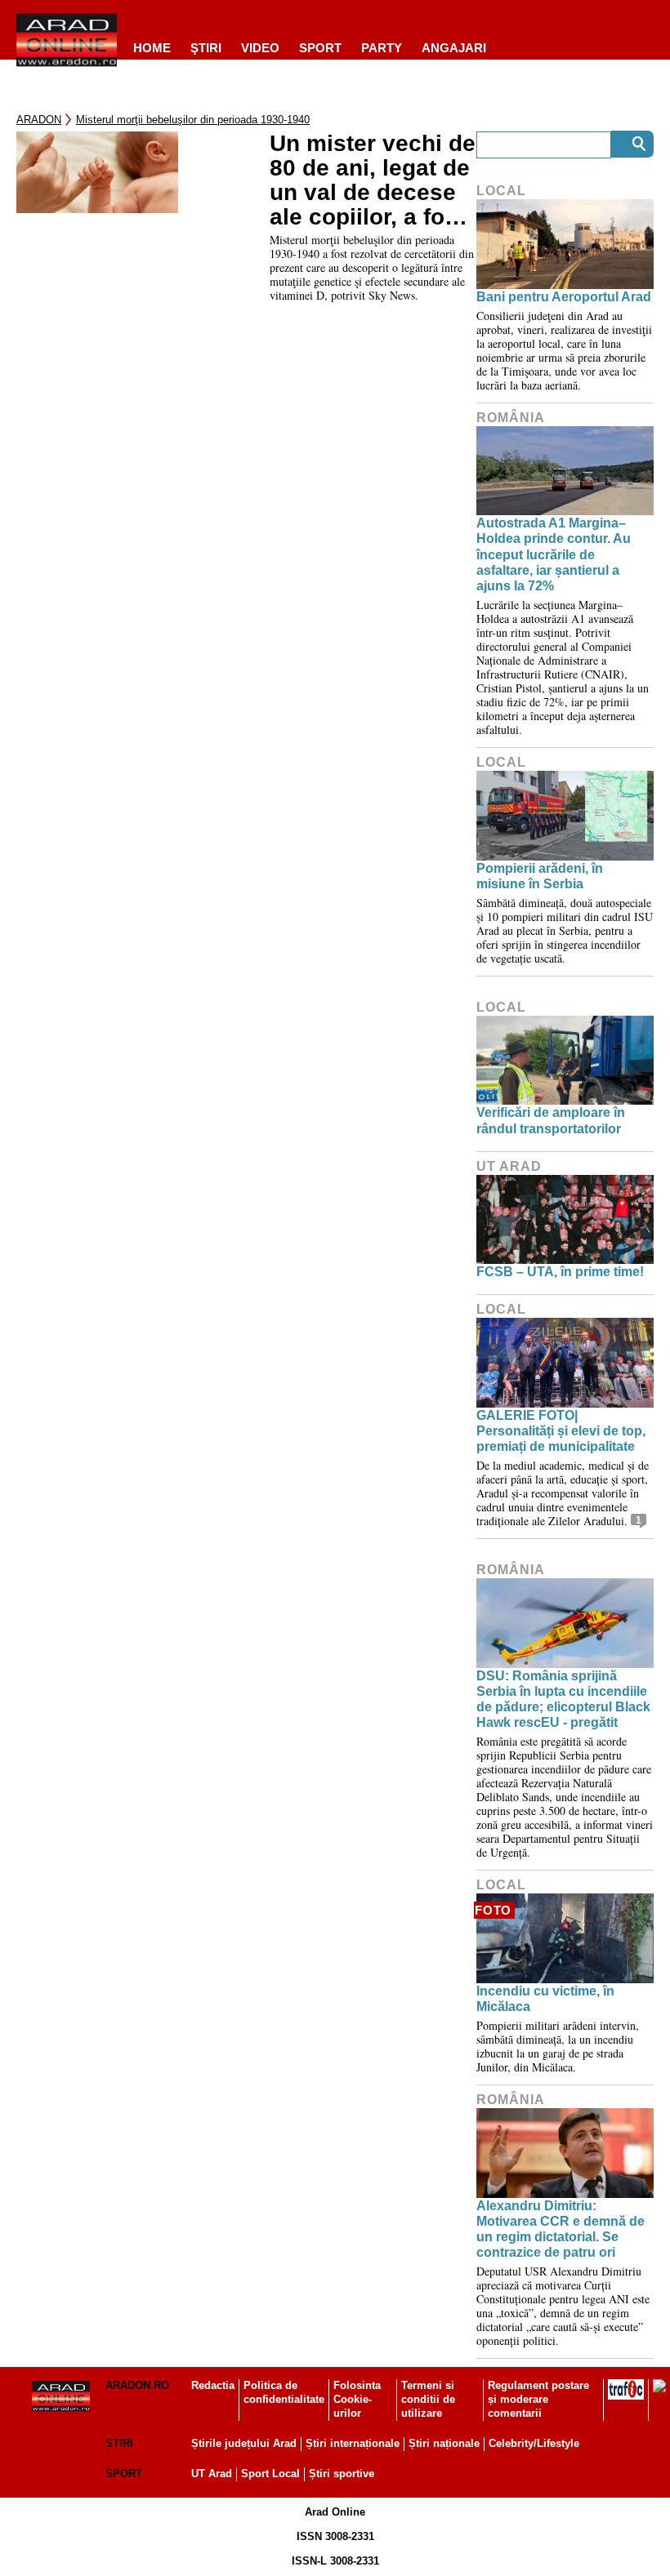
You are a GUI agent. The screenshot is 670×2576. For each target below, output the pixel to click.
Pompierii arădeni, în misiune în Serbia (540, 876)
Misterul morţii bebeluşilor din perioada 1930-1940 (193, 120)
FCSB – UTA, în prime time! (560, 1272)
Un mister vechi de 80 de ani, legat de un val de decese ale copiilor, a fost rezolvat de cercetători (373, 180)
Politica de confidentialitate (284, 2392)
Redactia (213, 2385)
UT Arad (509, 1166)
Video (260, 48)
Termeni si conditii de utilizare (428, 2399)
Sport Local (270, 2474)
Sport (320, 48)
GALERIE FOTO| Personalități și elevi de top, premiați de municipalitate (561, 1431)
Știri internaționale (353, 2443)
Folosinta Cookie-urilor (357, 2399)
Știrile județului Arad (244, 2443)
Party (382, 48)
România (511, 418)
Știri (119, 2443)
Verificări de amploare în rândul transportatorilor (551, 1120)
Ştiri (206, 48)
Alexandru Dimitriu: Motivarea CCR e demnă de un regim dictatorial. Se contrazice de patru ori (561, 2229)
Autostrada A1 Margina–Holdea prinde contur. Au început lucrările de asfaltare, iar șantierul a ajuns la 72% (554, 554)
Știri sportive (342, 2474)
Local (501, 191)
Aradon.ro (137, 2385)
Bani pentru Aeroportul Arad (564, 297)
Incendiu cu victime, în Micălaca (545, 1999)
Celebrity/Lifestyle (534, 2443)
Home (152, 48)
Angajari (454, 48)
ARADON (39, 120)
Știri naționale (444, 2443)
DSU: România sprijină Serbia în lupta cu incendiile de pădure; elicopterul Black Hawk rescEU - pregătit (563, 1700)
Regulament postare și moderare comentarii (538, 2399)
